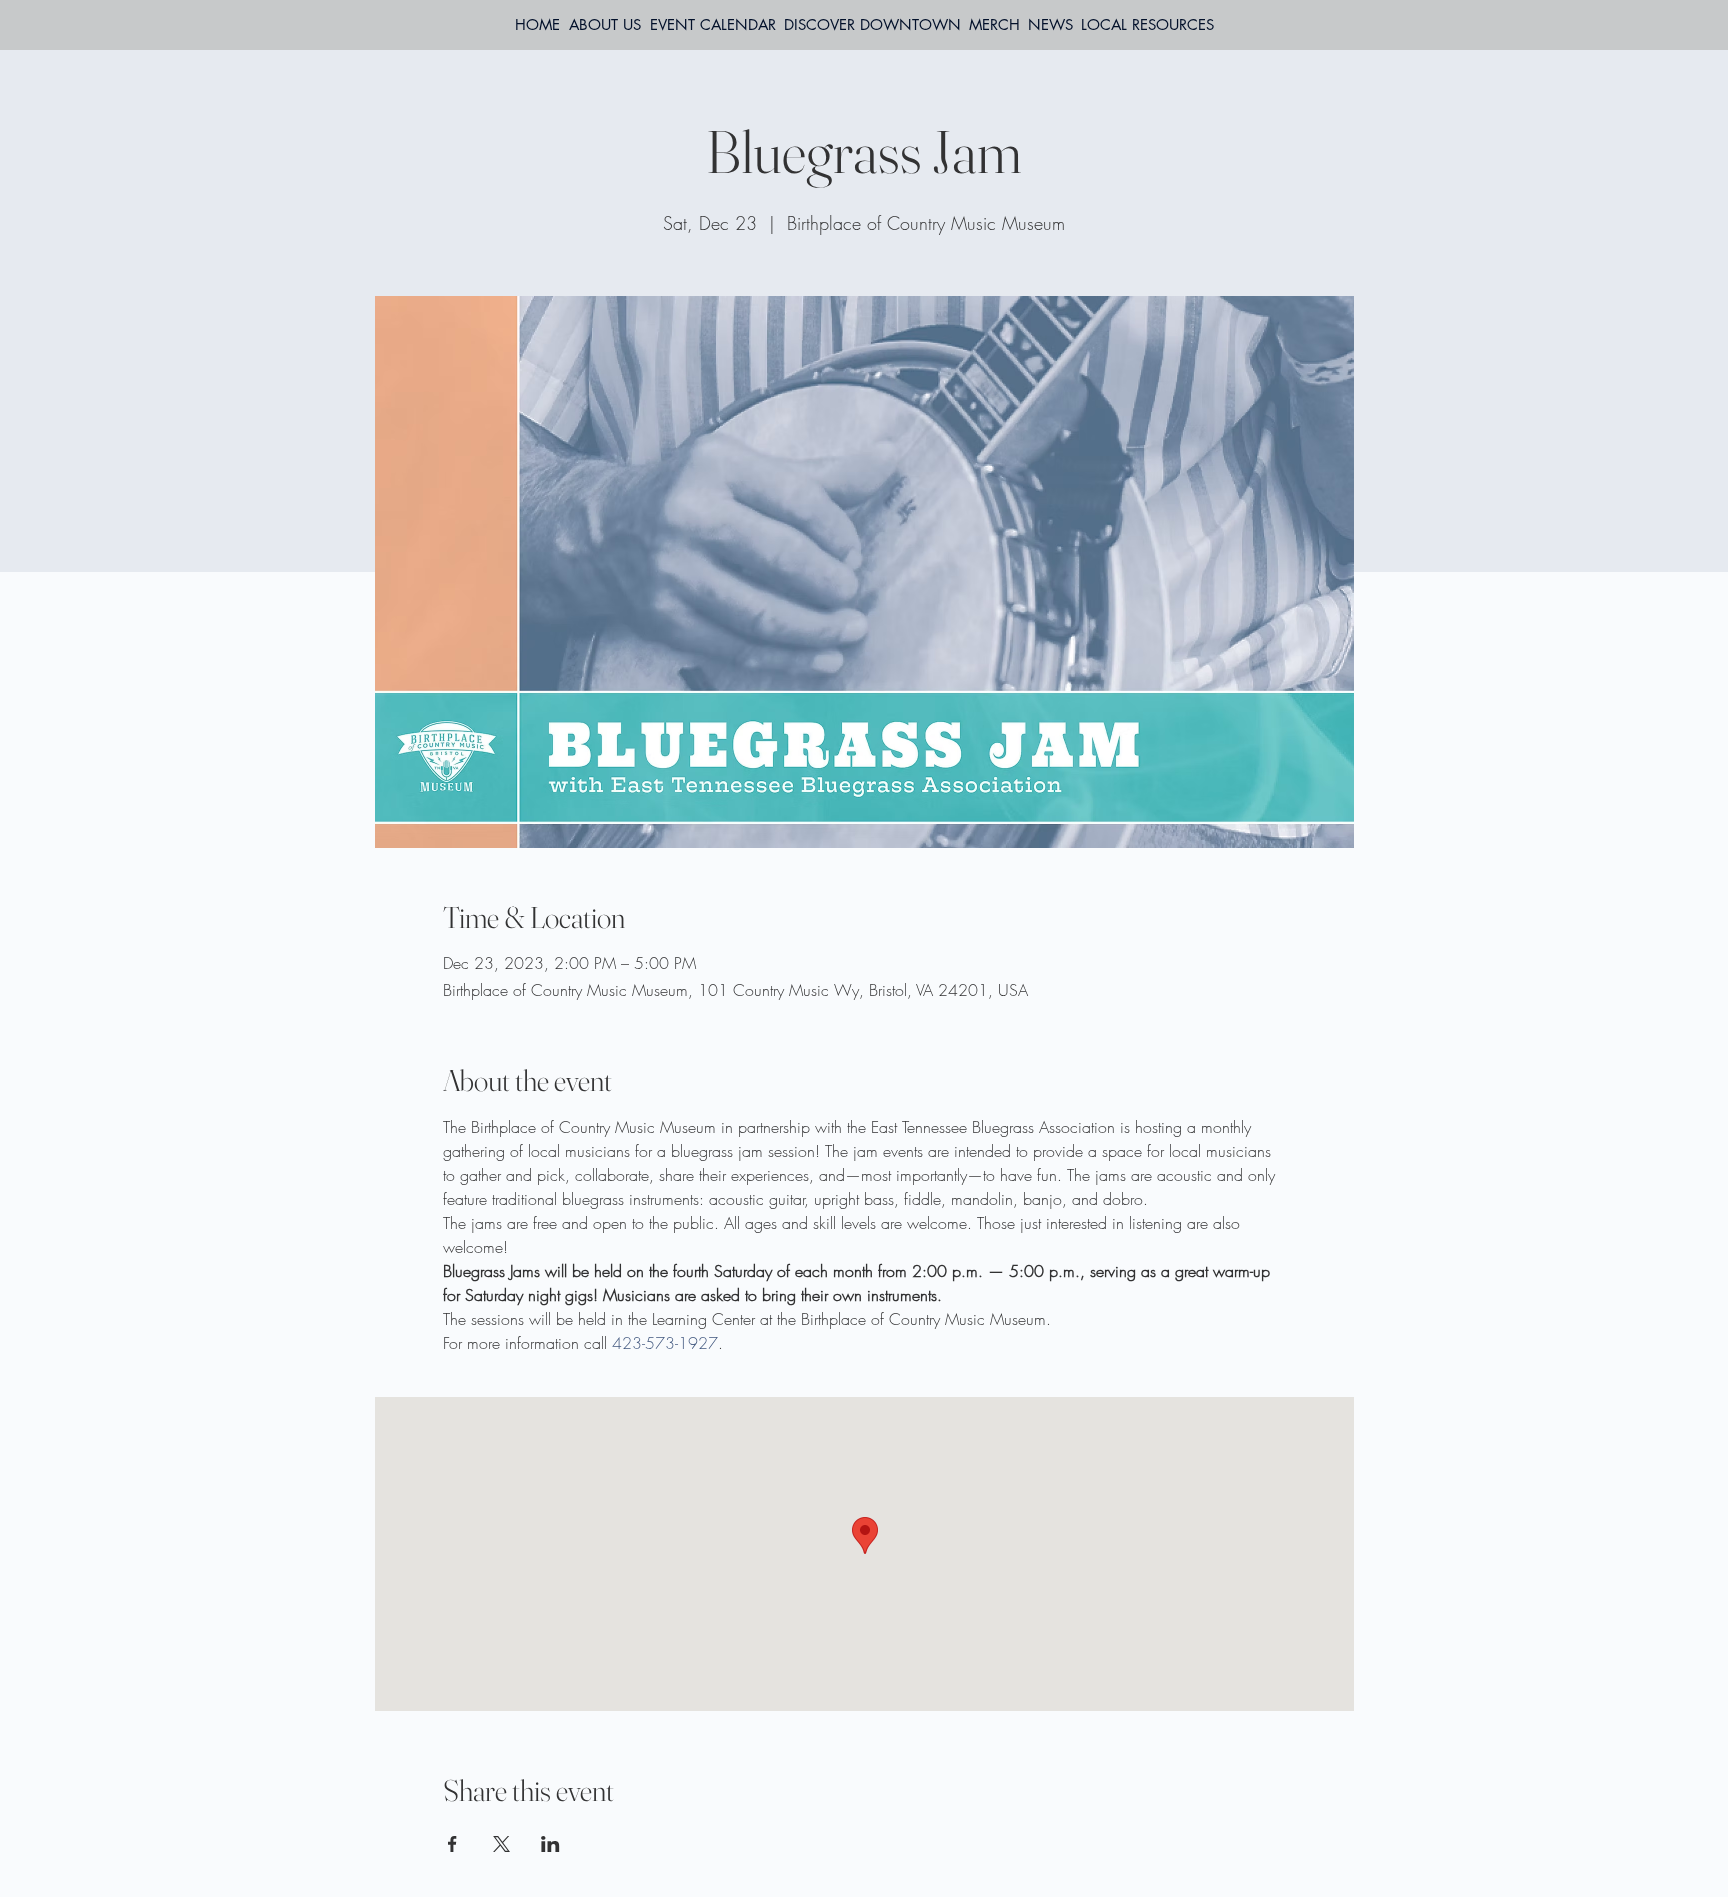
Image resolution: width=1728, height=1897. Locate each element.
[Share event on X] (501, 1844)
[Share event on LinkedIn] (550, 1844)
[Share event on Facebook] (452, 1844)
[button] (1147, 25)
